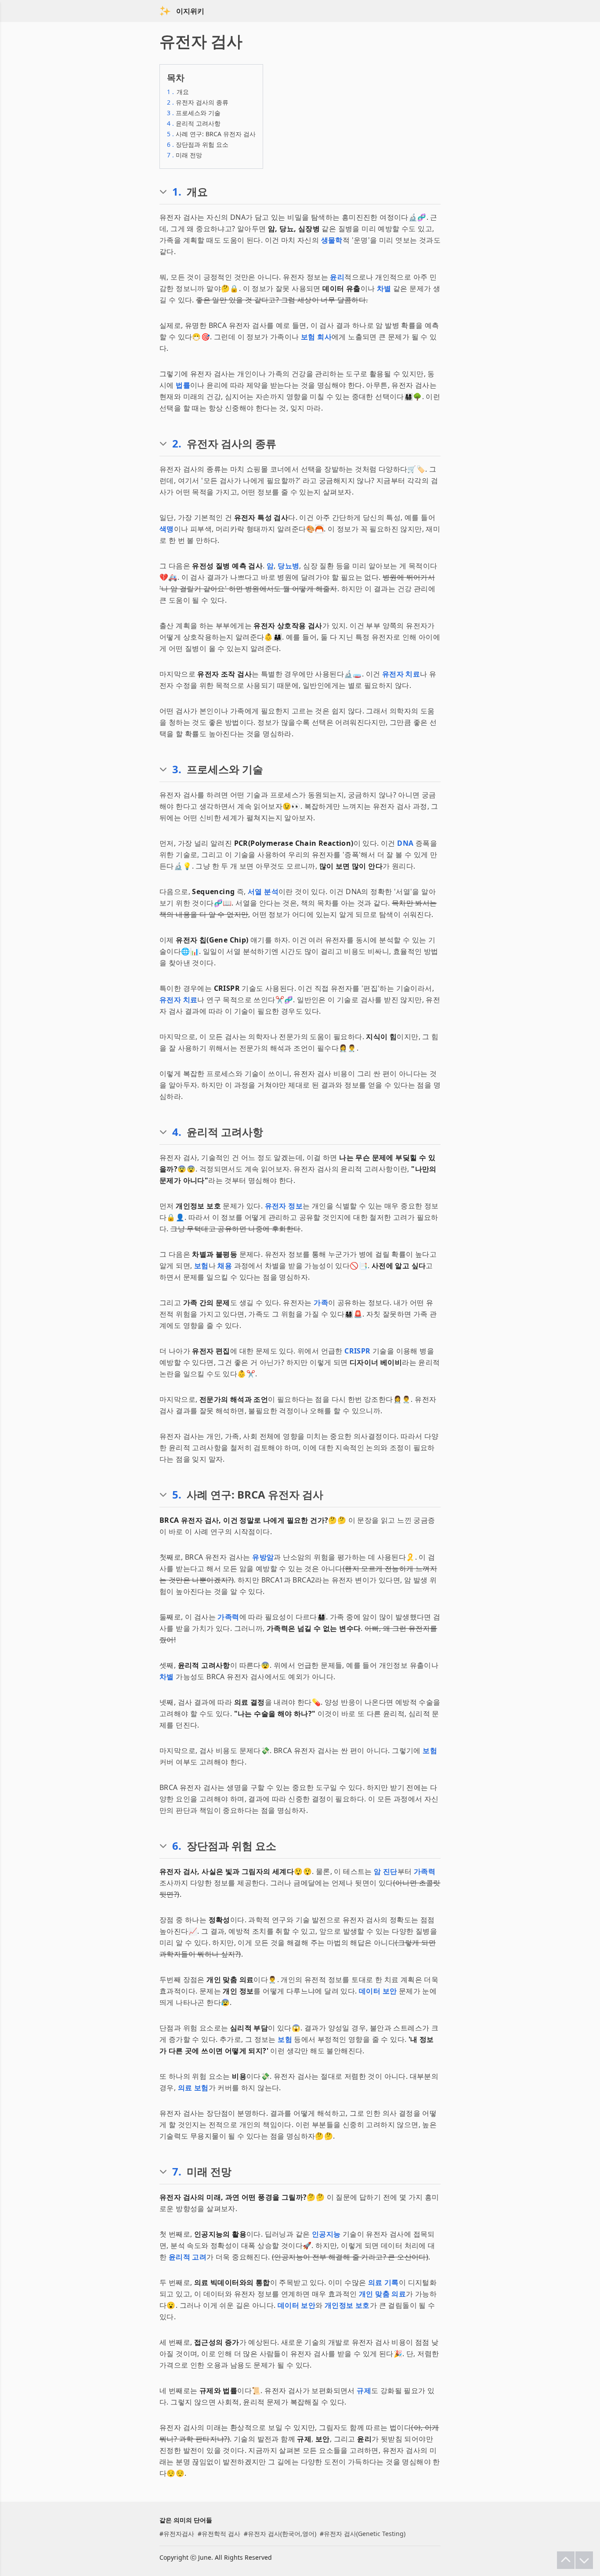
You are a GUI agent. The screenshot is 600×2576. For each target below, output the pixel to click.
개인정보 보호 (347, 2305)
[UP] (566, 2560)
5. (177, 1495)
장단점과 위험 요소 (198, 144)
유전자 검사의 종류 (198, 102)
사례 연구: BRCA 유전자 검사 (211, 134)
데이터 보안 (378, 1991)
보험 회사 (316, 337)
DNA (405, 843)
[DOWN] (584, 2560)
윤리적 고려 (188, 2257)
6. (177, 1846)
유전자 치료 (401, 674)
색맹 (167, 529)
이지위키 (190, 11)
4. (177, 1132)
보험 (201, 1266)
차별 (384, 288)
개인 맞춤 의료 (382, 2294)
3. (177, 769)
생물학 (332, 240)
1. (177, 192)
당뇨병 (288, 566)
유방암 (263, 1557)
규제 (364, 2390)
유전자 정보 (284, 1206)
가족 (321, 1303)
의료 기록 (383, 2282)
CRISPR (357, 1351)
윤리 (337, 277)
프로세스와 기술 (194, 113)
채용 (225, 1266)
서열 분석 (263, 891)
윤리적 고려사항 (194, 123)
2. (177, 444)
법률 (183, 385)
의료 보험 (193, 2088)
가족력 (228, 1617)
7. (177, 2172)
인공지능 (326, 2234)
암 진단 (386, 1871)
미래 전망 (184, 155)
